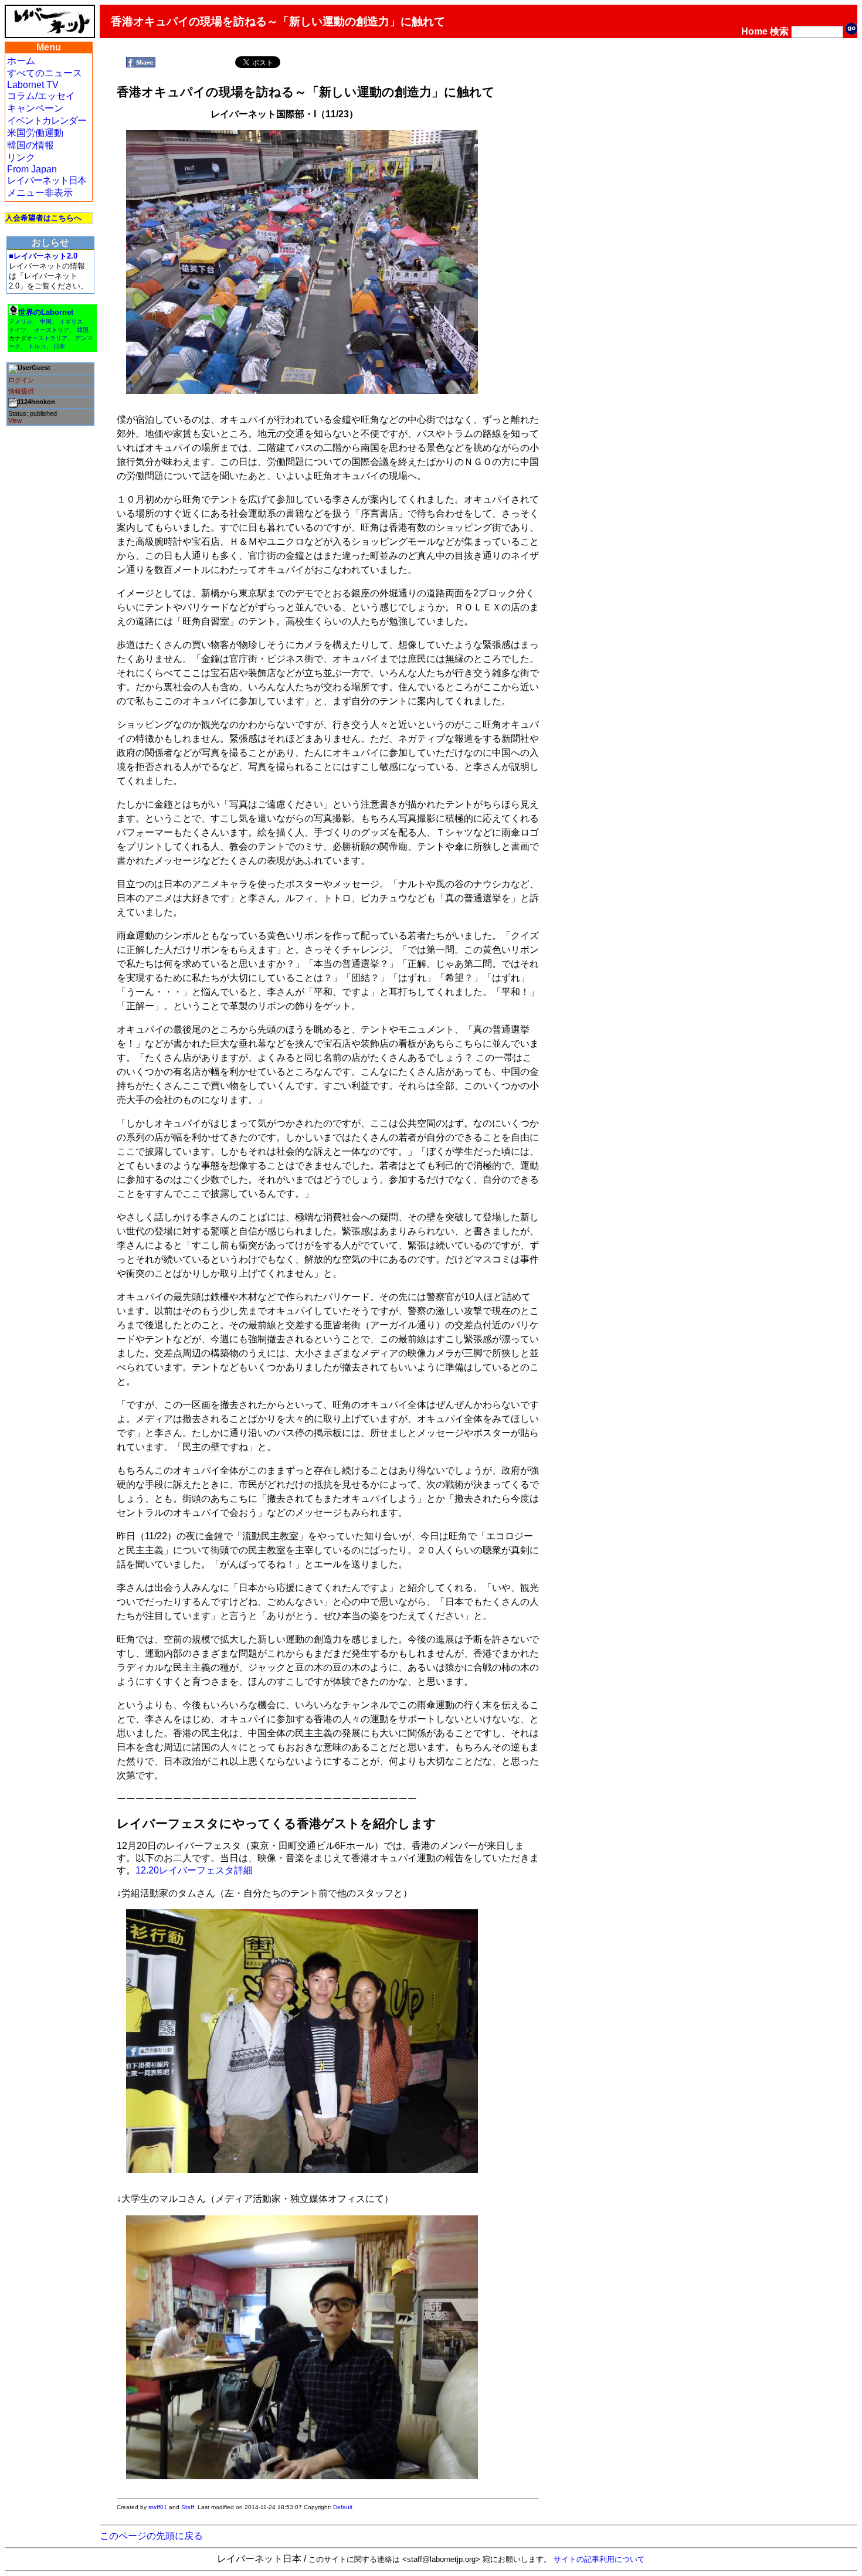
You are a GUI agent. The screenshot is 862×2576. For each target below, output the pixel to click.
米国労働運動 (35, 133)
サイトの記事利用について (599, 2559)
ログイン (21, 380)
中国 (46, 322)
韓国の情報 (30, 145)
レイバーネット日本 (47, 180)
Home (754, 31)
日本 (59, 346)
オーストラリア (47, 338)
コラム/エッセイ (41, 96)
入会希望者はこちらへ (43, 218)
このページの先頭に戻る (151, 2536)
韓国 (83, 330)
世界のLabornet (46, 312)
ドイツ (18, 330)
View (15, 420)
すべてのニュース (45, 73)
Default (343, 2507)
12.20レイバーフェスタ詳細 (194, 1870)
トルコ (37, 346)
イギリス (71, 322)
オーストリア (52, 330)
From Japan (32, 169)
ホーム (21, 61)
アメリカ (21, 322)
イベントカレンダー (47, 121)
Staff (188, 2507)
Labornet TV (33, 85)
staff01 (158, 2507)
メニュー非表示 (40, 193)
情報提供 (21, 391)
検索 (779, 31)
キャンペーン (35, 108)
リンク (21, 157)
